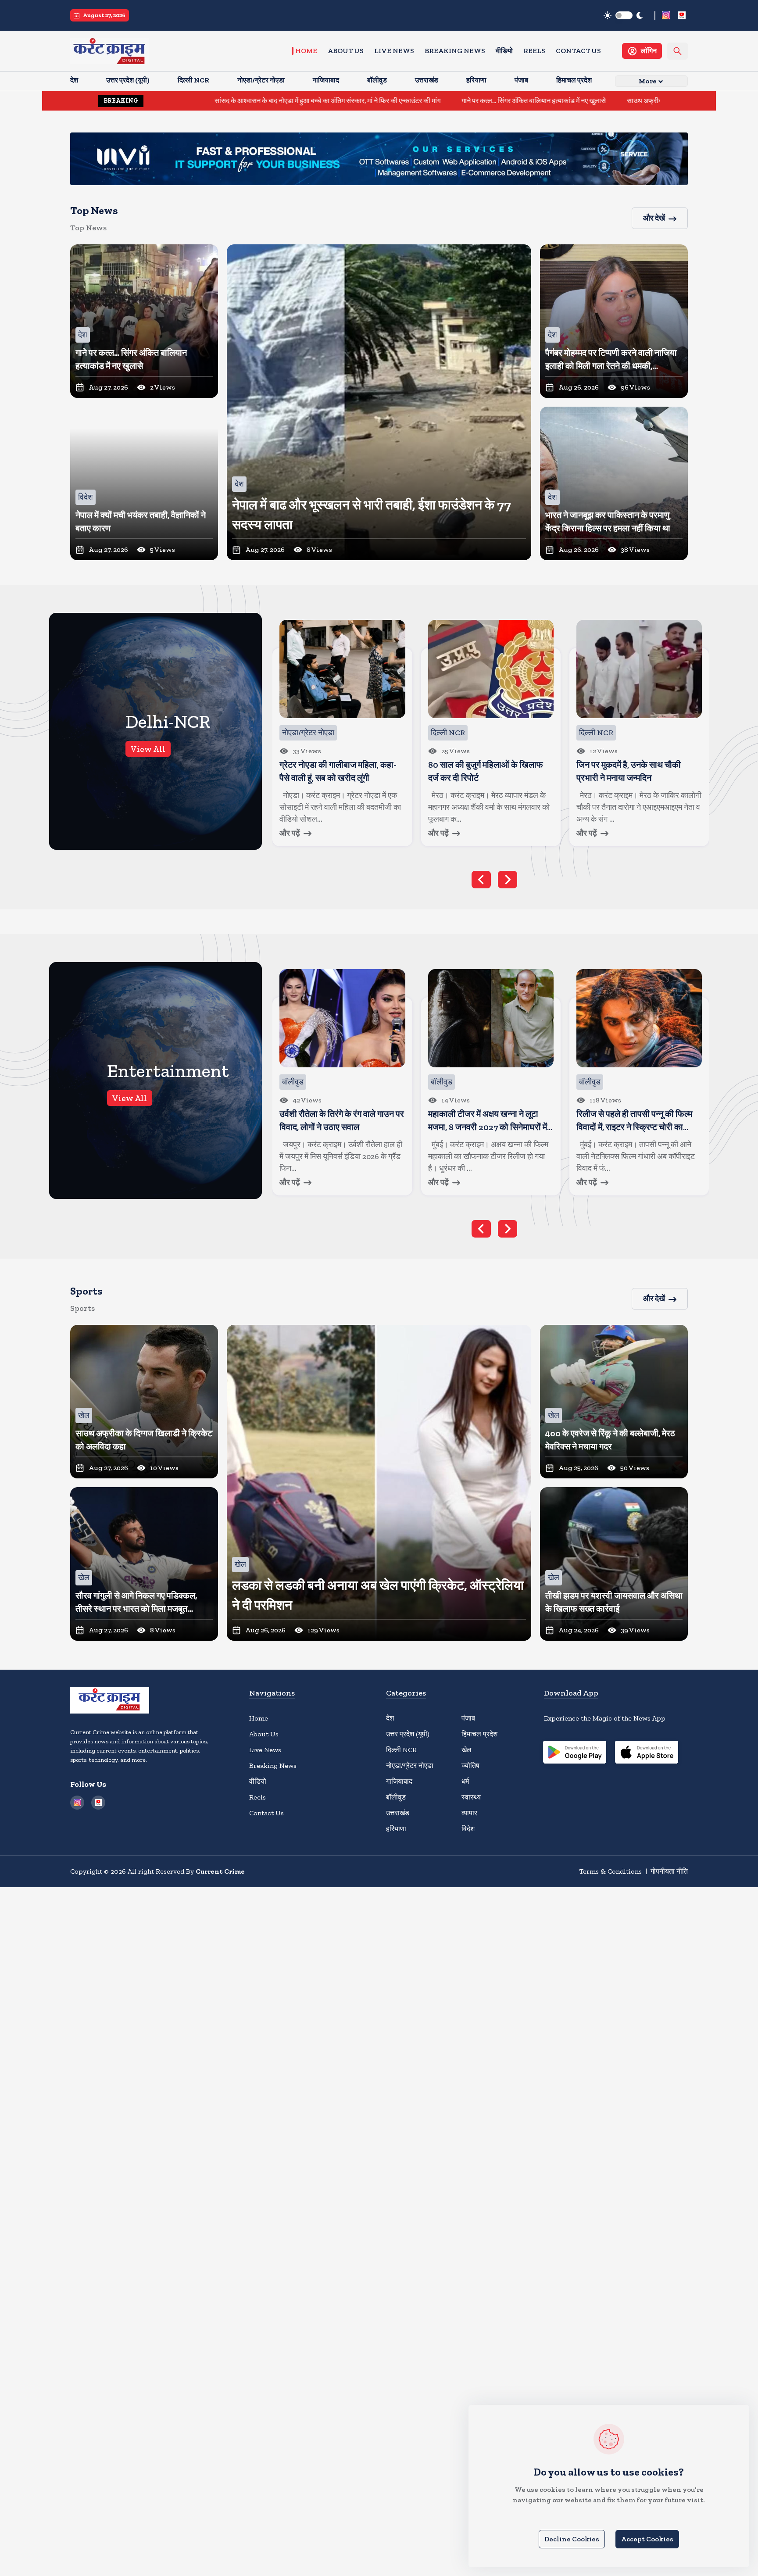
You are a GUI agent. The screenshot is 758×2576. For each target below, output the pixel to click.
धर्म (465, 1781)
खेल (467, 1750)
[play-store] (575, 1753)
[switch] (624, 15)
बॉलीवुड (396, 1797)
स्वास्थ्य (471, 1797)
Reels (534, 51)
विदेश (468, 1829)
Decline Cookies (572, 2539)
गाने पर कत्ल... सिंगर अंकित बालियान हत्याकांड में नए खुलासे (405, 101)
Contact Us (578, 51)
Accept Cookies (647, 2539)
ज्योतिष (470, 1766)
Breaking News (455, 51)
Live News (394, 51)
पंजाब (468, 1718)
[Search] (678, 51)
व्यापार (469, 1813)
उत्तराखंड (398, 1813)
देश (390, 1718)
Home (306, 51)
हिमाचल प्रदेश (479, 1734)
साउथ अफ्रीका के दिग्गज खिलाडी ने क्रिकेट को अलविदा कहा (574, 101)
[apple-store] (647, 1753)
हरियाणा (396, 1829)
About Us (346, 51)
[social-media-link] (666, 15)
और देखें (654, 218)
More (648, 81)
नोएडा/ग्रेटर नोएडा (410, 1766)
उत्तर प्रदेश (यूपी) (408, 1734)
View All (148, 749)
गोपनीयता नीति (669, 1871)
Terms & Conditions (610, 1871)
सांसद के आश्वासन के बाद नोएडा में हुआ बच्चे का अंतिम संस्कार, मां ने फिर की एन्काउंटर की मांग (199, 101)
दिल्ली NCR (401, 1750)
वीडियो (504, 51)
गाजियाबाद (399, 1781)
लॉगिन (649, 51)
